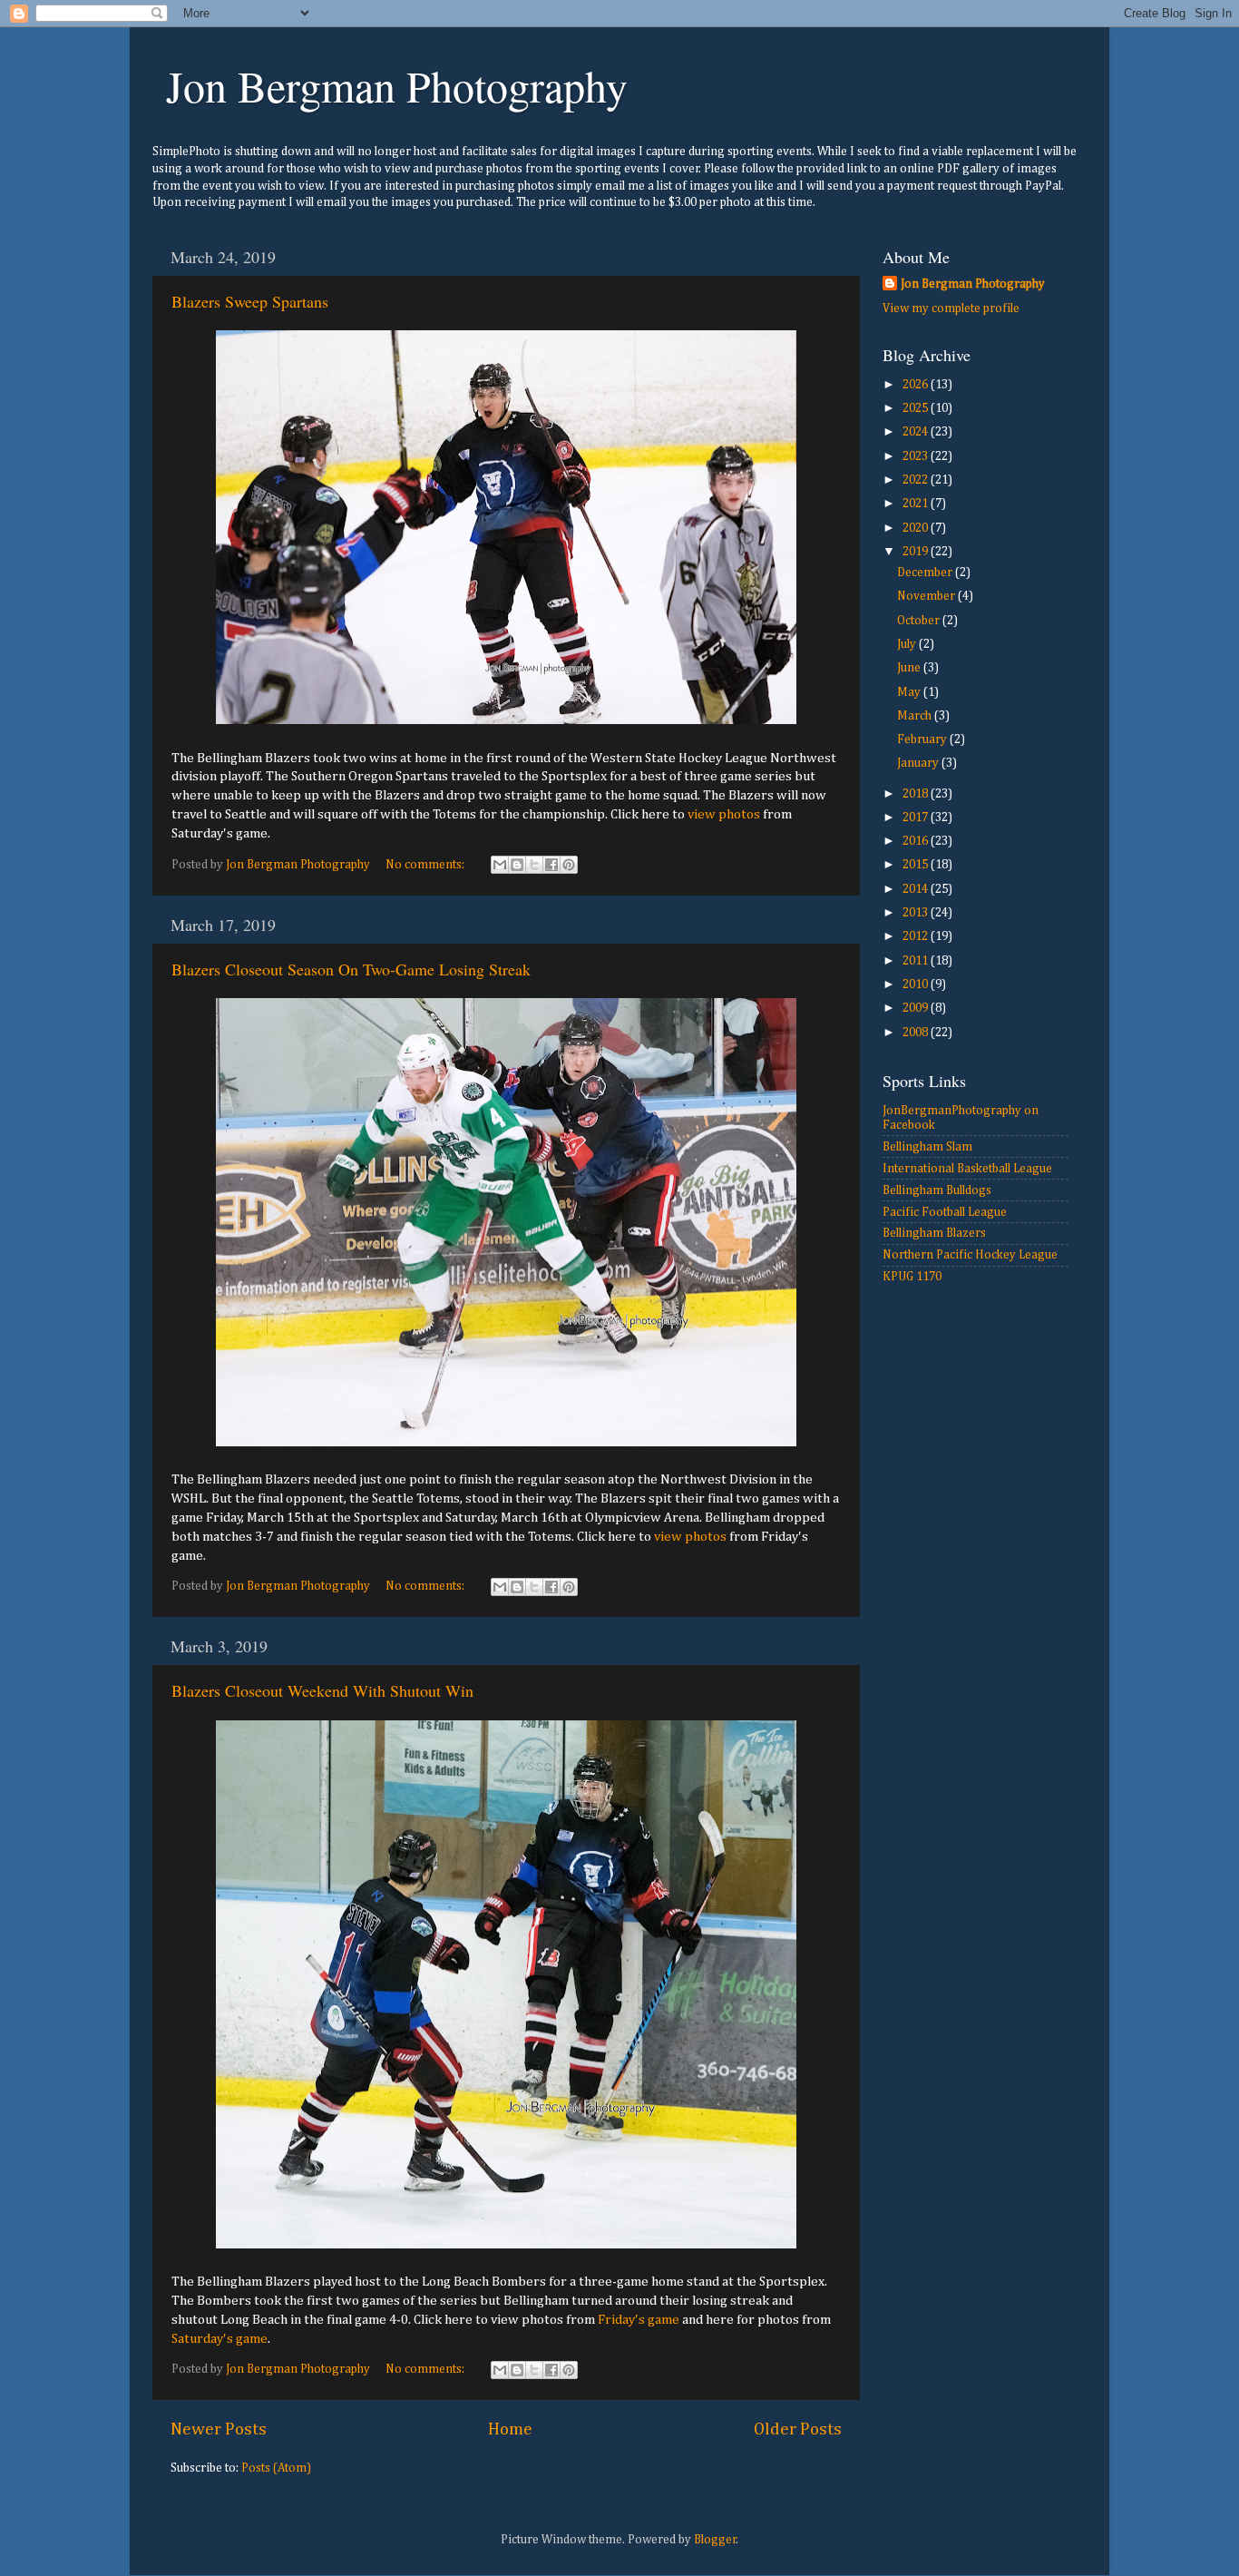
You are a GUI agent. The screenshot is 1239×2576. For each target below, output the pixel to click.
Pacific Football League (945, 1212)
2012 (917, 936)
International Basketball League (967, 1169)
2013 (917, 913)
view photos (724, 814)
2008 (917, 1033)
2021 (917, 504)
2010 (917, 984)
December (926, 573)
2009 (917, 1008)
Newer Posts (219, 2429)
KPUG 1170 (912, 1277)
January (919, 763)
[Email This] (500, 865)
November (927, 596)
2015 (917, 865)
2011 (917, 961)
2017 (917, 818)
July (908, 644)
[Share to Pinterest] (569, 865)
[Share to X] (534, 865)
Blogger (715, 2540)
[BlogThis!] (517, 865)
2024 (917, 432)
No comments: (426, 865)
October (920, 621)
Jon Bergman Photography (397, 85)
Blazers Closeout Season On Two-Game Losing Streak (351, 969)
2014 (917, 889)
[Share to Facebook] (551, 865)
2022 (917, 480)
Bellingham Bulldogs (937, 1190)
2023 (917, 456)
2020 (917, 528)
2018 (917, 794)
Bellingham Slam (927, 1147)
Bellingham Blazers (934, 1233)
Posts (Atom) (276, 2468)
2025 (917, 408)
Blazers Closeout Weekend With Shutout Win (322, 1690)
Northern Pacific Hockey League (970, 1255)
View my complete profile (951, 309)
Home (510, 2429)
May (910, 692)
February (923, 739)
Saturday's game (220, 2339)
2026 (917, 385)
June (910, 668)
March (916, 716)
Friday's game (639, 2320)
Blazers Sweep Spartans (250, 301)
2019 (917, 552)
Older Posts (798, 2429)
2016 (917, 841)
